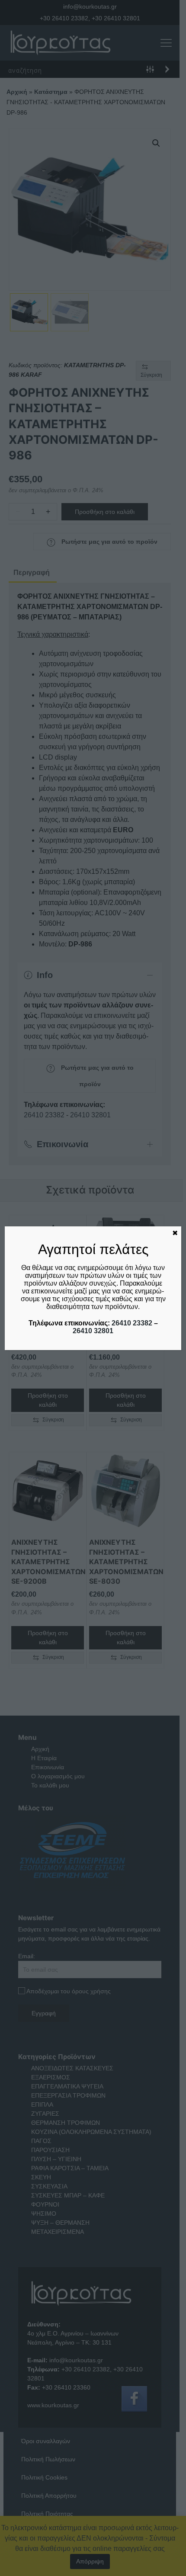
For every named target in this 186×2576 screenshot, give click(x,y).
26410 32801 (93, 1331)
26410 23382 (132, 1323)
